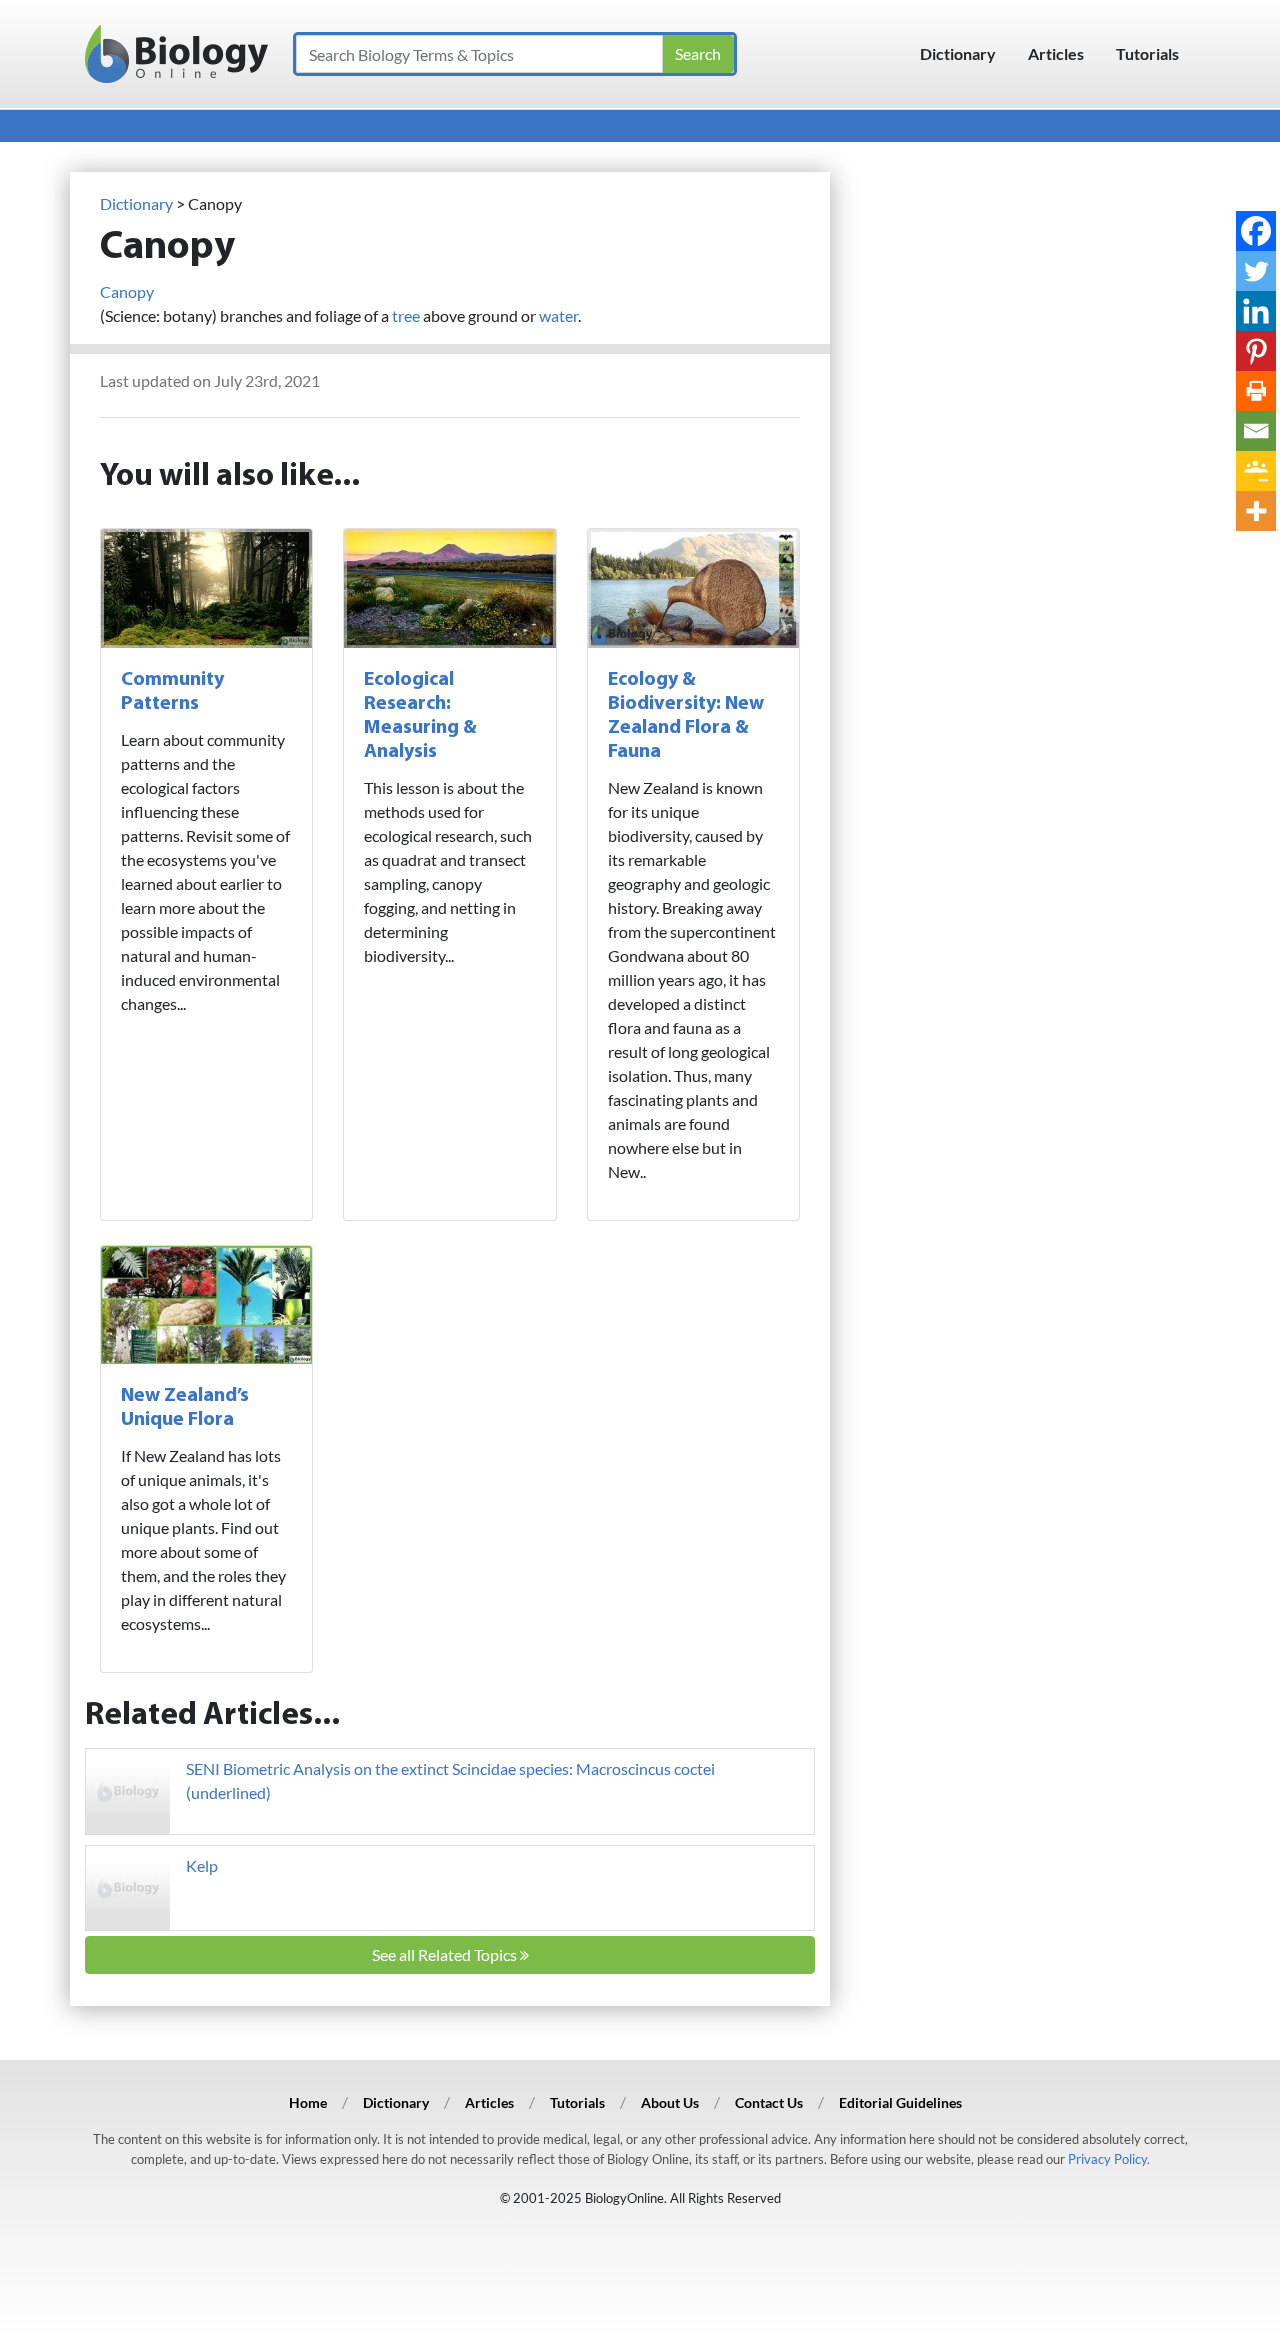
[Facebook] (1256, 231)
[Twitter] (1256, 271)
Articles (1056, 53)
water (558, 315)
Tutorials (1147, 53)
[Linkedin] (1256, 311)
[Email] (1256, 431)
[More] (1256, 511)
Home (308, 2102)
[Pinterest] (1256, 351)
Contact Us (769, 2102)
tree (406, 315)
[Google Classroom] (1256, 471)
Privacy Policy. (1109, 2159)
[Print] (1256, 391)
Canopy (127, 291)
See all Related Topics (446, 1954)
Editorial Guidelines (900, 2102)
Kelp (202, 1865)
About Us (670, 2102)
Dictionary (958, 53)
